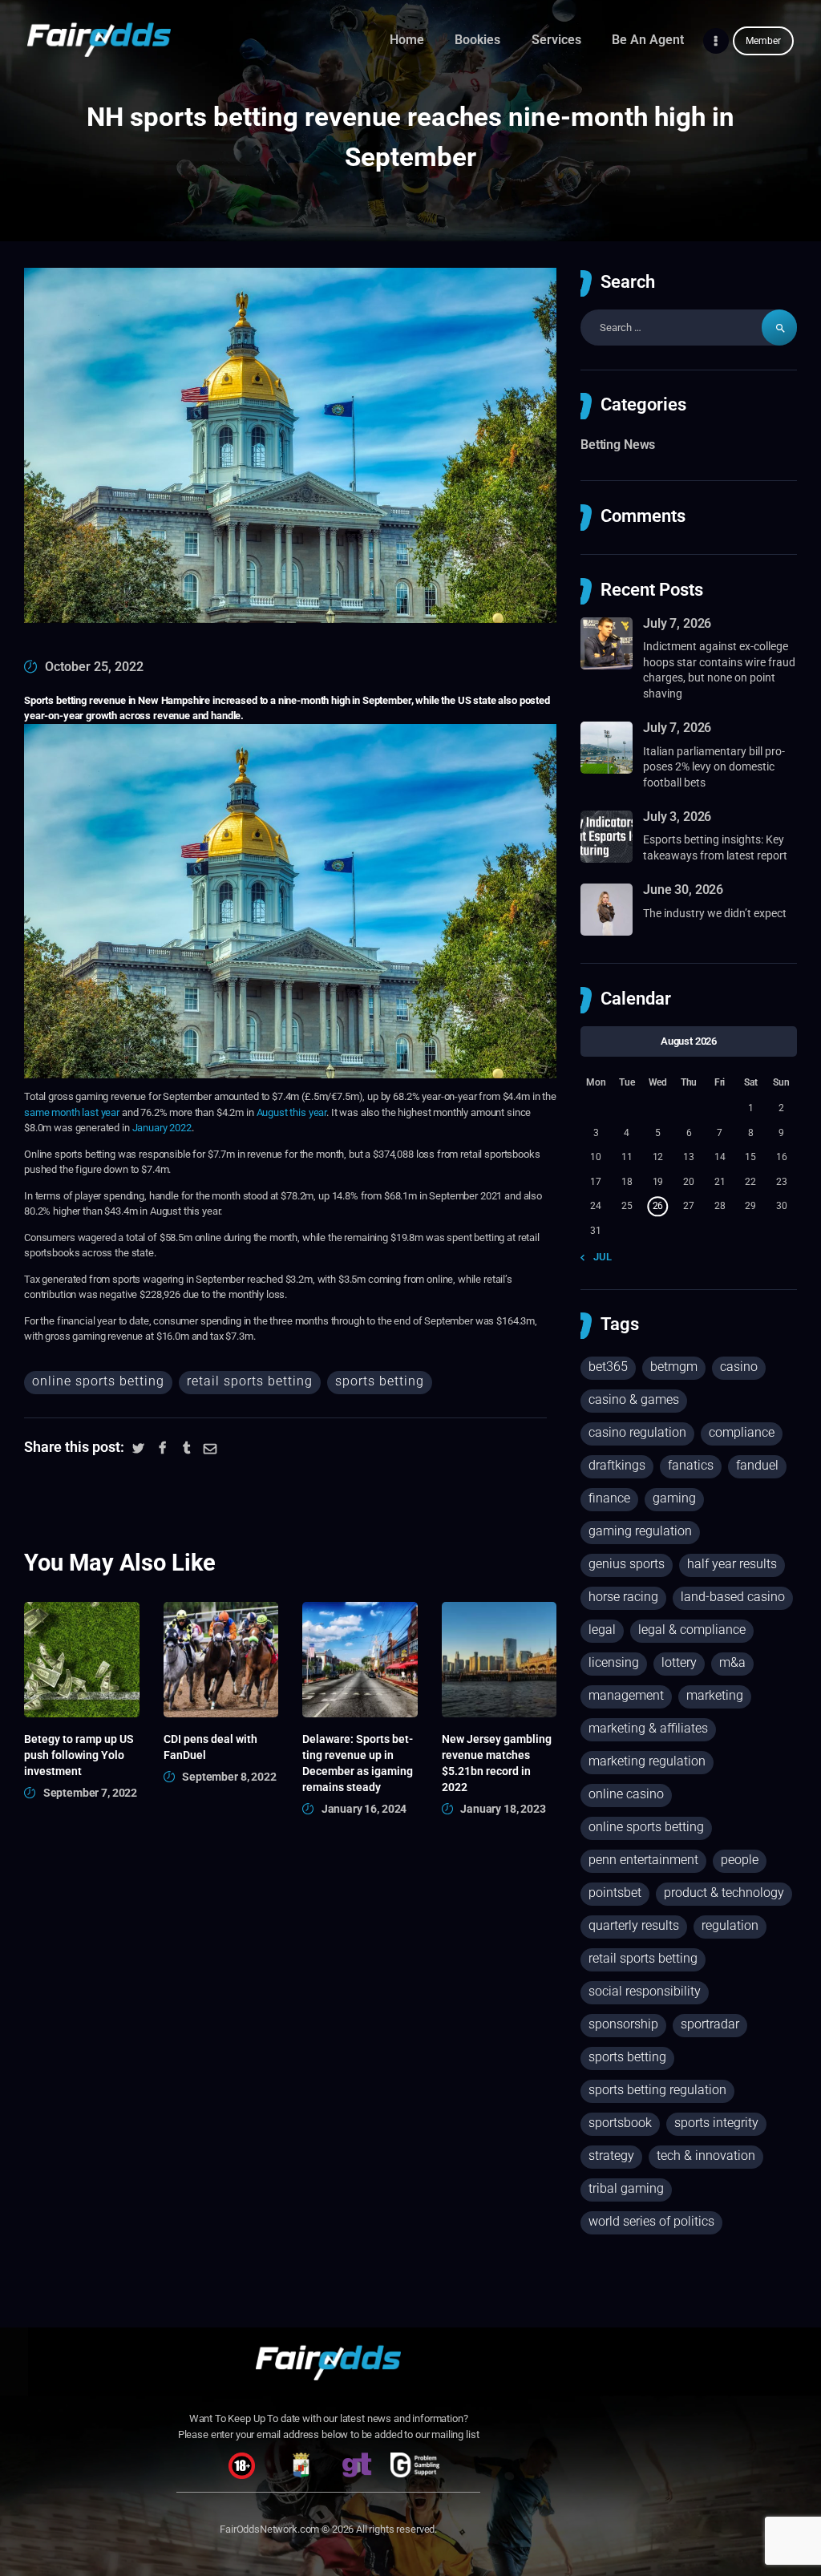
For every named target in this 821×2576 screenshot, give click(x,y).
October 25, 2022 (94, 667)
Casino (739, 1367)
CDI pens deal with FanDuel (210, 1747)
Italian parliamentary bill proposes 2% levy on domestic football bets (714, 767)
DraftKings (617, 1465)
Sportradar (710, 2024)
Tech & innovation (706, 2155)
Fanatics (691, 1465)
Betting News (618, 445)
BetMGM (674, 1367)
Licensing (614, 1662)
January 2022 (162, 1128)
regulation (730, 1925)
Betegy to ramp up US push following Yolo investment (79, 1755)
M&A (732, 1662)
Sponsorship (623, 2024)
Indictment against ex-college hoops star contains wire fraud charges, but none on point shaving (719, 670)
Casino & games (634, 1399)
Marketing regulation (647, 1761)
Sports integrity (716, 2123)
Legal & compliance (692, 1630)
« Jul (599, 1257)
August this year (292, 1112)
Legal (602, 1630)
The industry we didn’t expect (715, 913)
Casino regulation (637, 1432)
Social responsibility (645, 1991)
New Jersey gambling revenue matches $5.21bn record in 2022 (497, 1763)
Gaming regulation (640, 1531)
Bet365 (608, 1367)
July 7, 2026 (677, 623)
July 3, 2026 (677, 817)
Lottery (679, 1662)
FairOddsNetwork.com (269, 2529)
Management (626, 1695)
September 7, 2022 (90, 1793)
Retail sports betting (250, 1381)
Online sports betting (98, 1381)
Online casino (626, 1794)
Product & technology (724, 1893)
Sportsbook (620, 2123)
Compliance (742, 1432)
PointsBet (615, 1893)
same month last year (72, 1112)
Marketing (715, 1695)
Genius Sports (627, 1564)
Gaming (674, 1498)
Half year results (732, 1564)
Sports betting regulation (657, 2090)
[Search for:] (689, 328)
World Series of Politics (651, 2221)
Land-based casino (733, 1597)
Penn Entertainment (643, 1860)
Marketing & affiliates (648, 1728)
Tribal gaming (626, 2188)
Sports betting (380, 1381)
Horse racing (623, 1597)
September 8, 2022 (229, 1777)
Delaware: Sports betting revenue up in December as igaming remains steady (358, 1763)
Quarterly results (634, 1925)
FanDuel (757, 1465)
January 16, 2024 (364, 1809)
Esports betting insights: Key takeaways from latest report (715, 847)
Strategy (611, 2155)
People (740, 1860)
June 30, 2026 (683, 890)
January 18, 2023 (503, 1809)
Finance (609, 1498)
